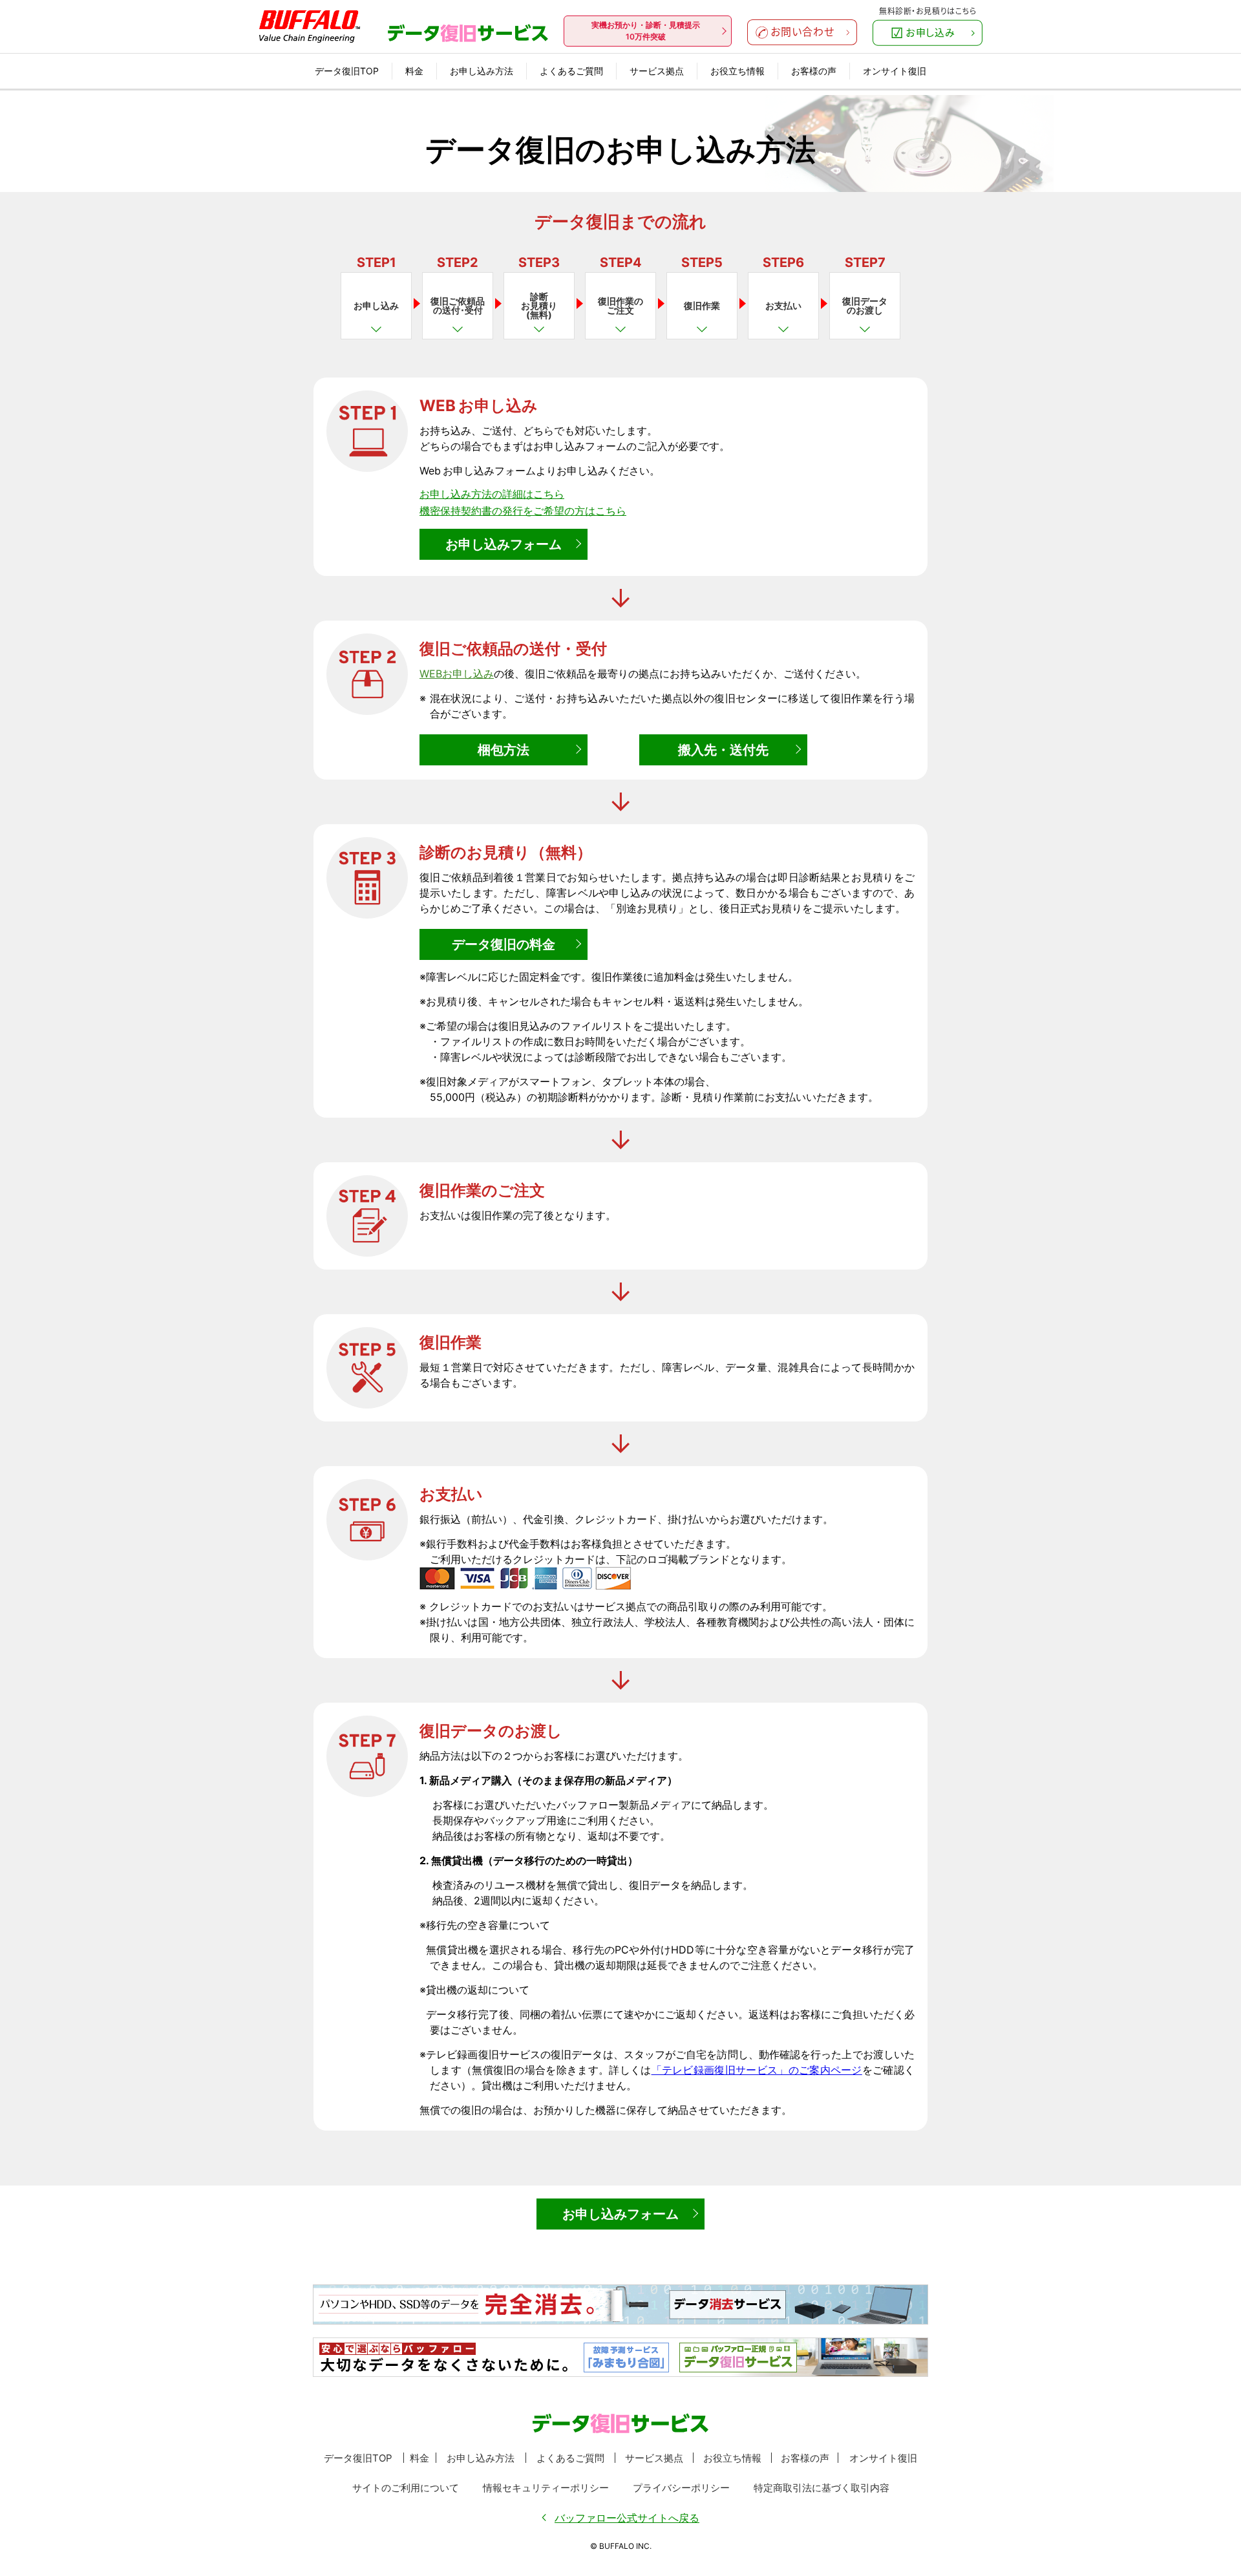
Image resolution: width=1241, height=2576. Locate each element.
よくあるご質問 (571, 71)
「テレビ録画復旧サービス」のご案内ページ (757, 2070)
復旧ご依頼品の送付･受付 (458, 305)
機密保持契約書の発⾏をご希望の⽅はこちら (523, 511)
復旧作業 (702, 305)
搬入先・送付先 (723, 750)
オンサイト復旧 (895, 71)
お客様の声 (814, 71)
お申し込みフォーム (504, 544)
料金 (414, 71)
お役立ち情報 (737, 71)
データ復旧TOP (347, 71)
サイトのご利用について (406, 2488)
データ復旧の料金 (504, 944)
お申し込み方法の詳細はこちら (492, 494)
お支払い (783, 305)
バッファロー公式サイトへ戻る (627, 2518)
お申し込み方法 (482, 71)
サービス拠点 (657, 71)
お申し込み (376, 305)
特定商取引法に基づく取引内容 (822, 2488)
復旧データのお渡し (865, 305)
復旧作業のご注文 (620, 305)
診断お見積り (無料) (539, 305)
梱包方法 (504, 750)
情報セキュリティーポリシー (546, 2488)
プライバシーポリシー (681, 2488)
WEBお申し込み (457, 674)
